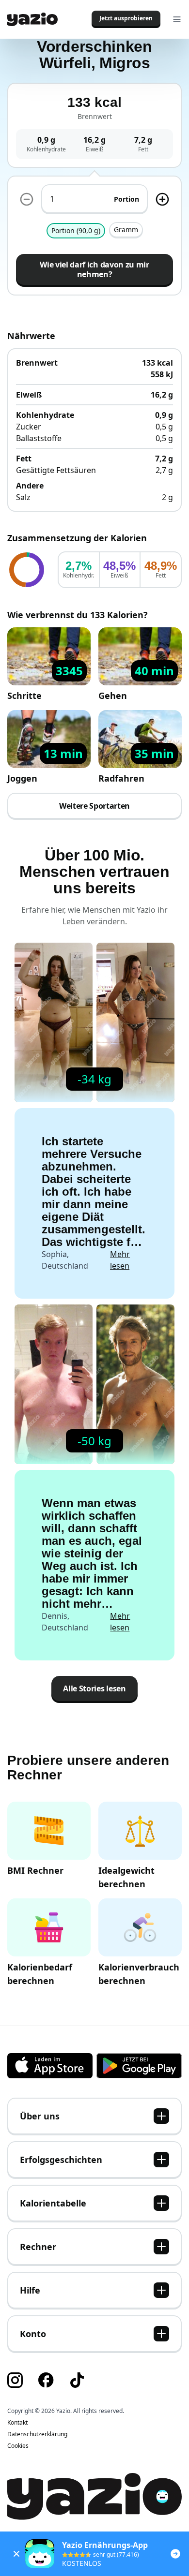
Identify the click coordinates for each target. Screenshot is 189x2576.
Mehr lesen (120, 1260)
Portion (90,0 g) (76, 230)
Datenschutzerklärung (37, 2434)
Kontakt (17, 2423)
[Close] (16, 2554)
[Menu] (177, 19)
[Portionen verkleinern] (27, 199)
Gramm (126, 229)
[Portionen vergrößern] (162, 199)
